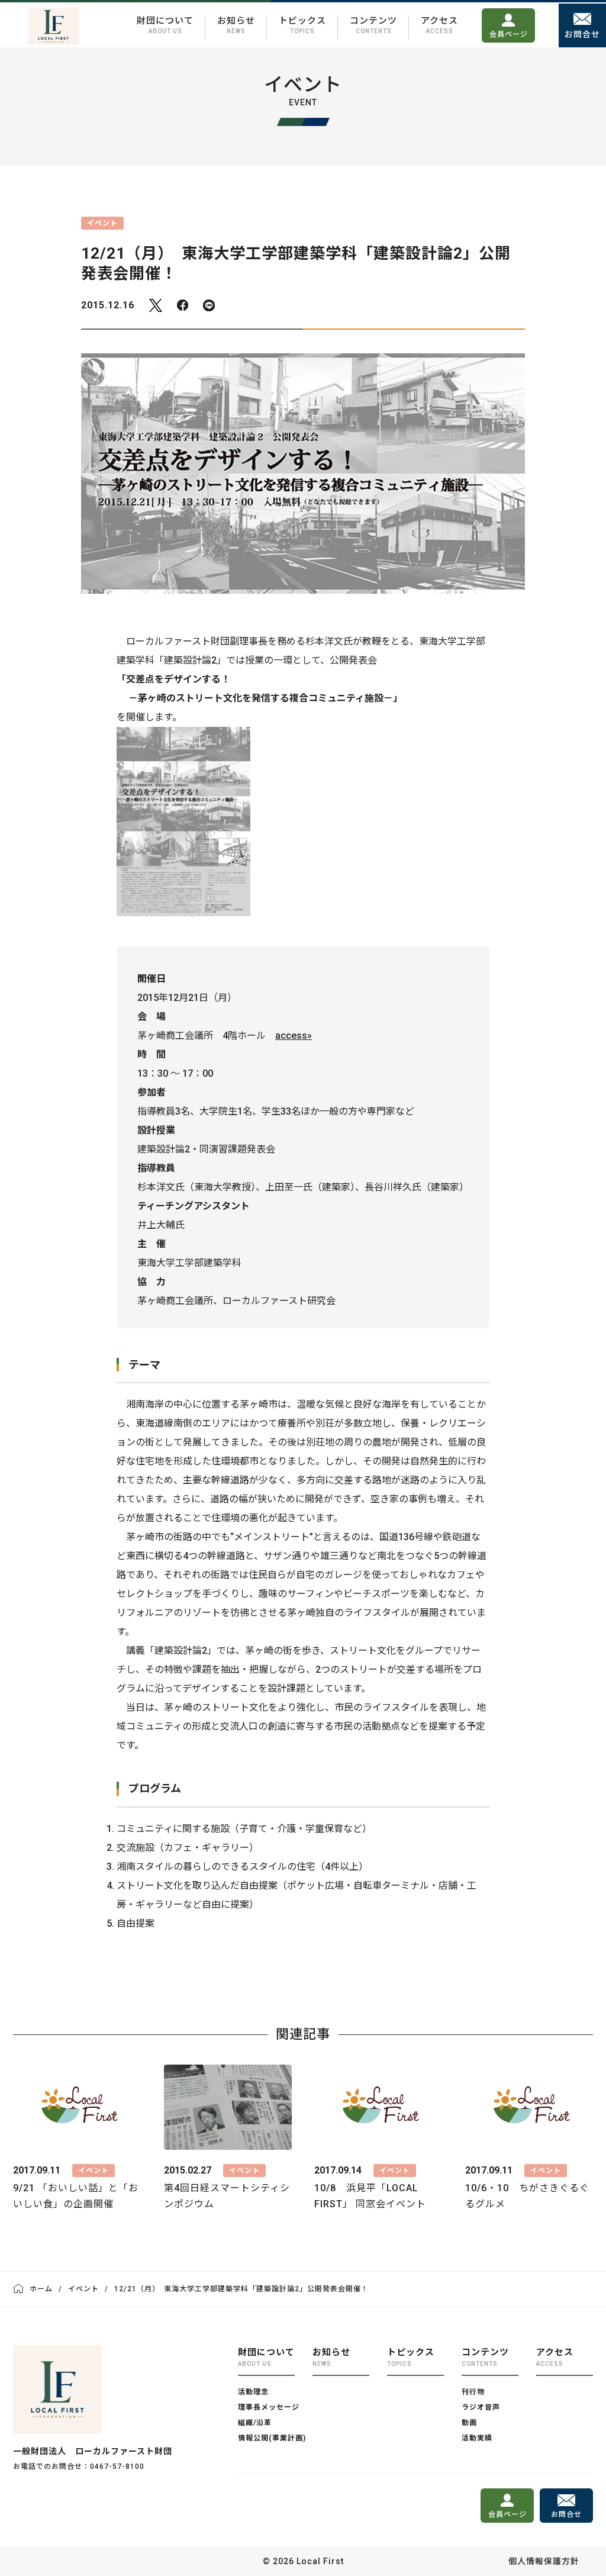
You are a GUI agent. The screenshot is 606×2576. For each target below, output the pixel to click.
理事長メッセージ (269, 2407)
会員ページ (509, 34)
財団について (165, 25)
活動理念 (253, 2392)
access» (294, 1036)
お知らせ (236, 25)
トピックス (302, 25)
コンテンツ (373, 25)
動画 (469, 2423)
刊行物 (473, 2392)
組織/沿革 (255, 2423)
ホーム (41, 2289)
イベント (83, 2289)
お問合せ (582, 34)
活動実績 (477, 2438)
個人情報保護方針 (544, 2561)
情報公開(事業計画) (272, 2438)
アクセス (439, 25)
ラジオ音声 (481, 2407)
